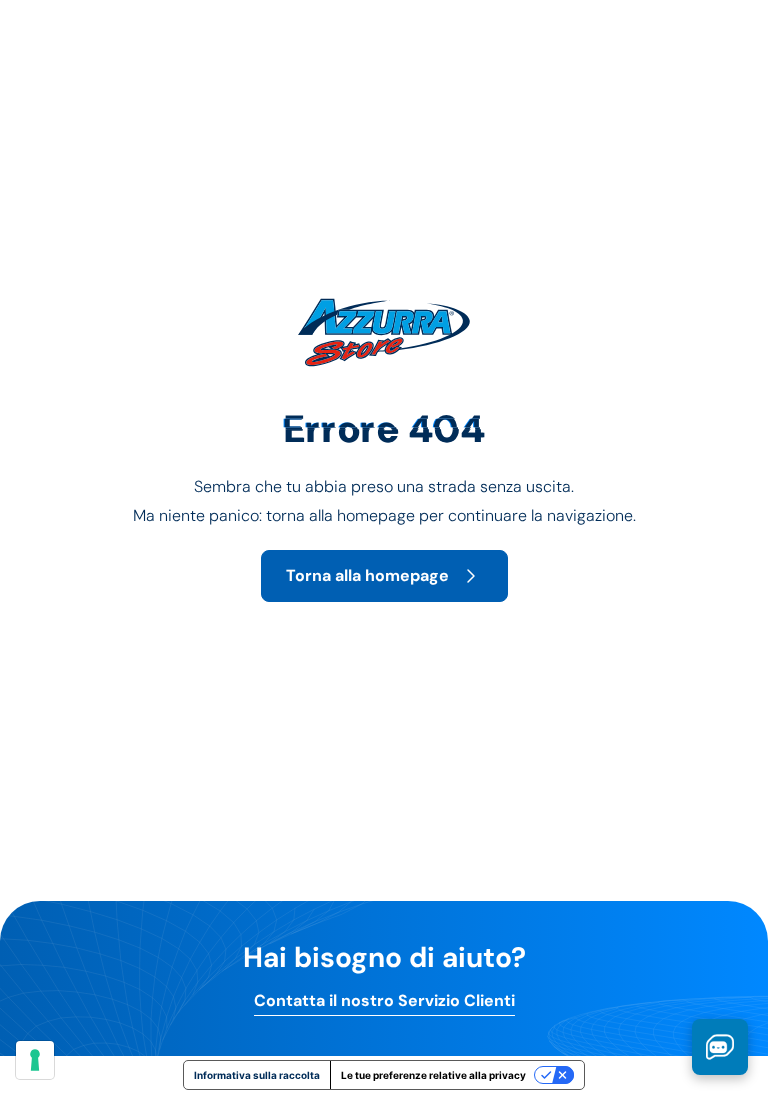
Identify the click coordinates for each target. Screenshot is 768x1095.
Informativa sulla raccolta (257, 1075)
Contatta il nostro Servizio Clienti (384, 1001)
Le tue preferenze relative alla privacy (433, 1075)
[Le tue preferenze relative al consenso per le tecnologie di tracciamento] (35, 1060)
